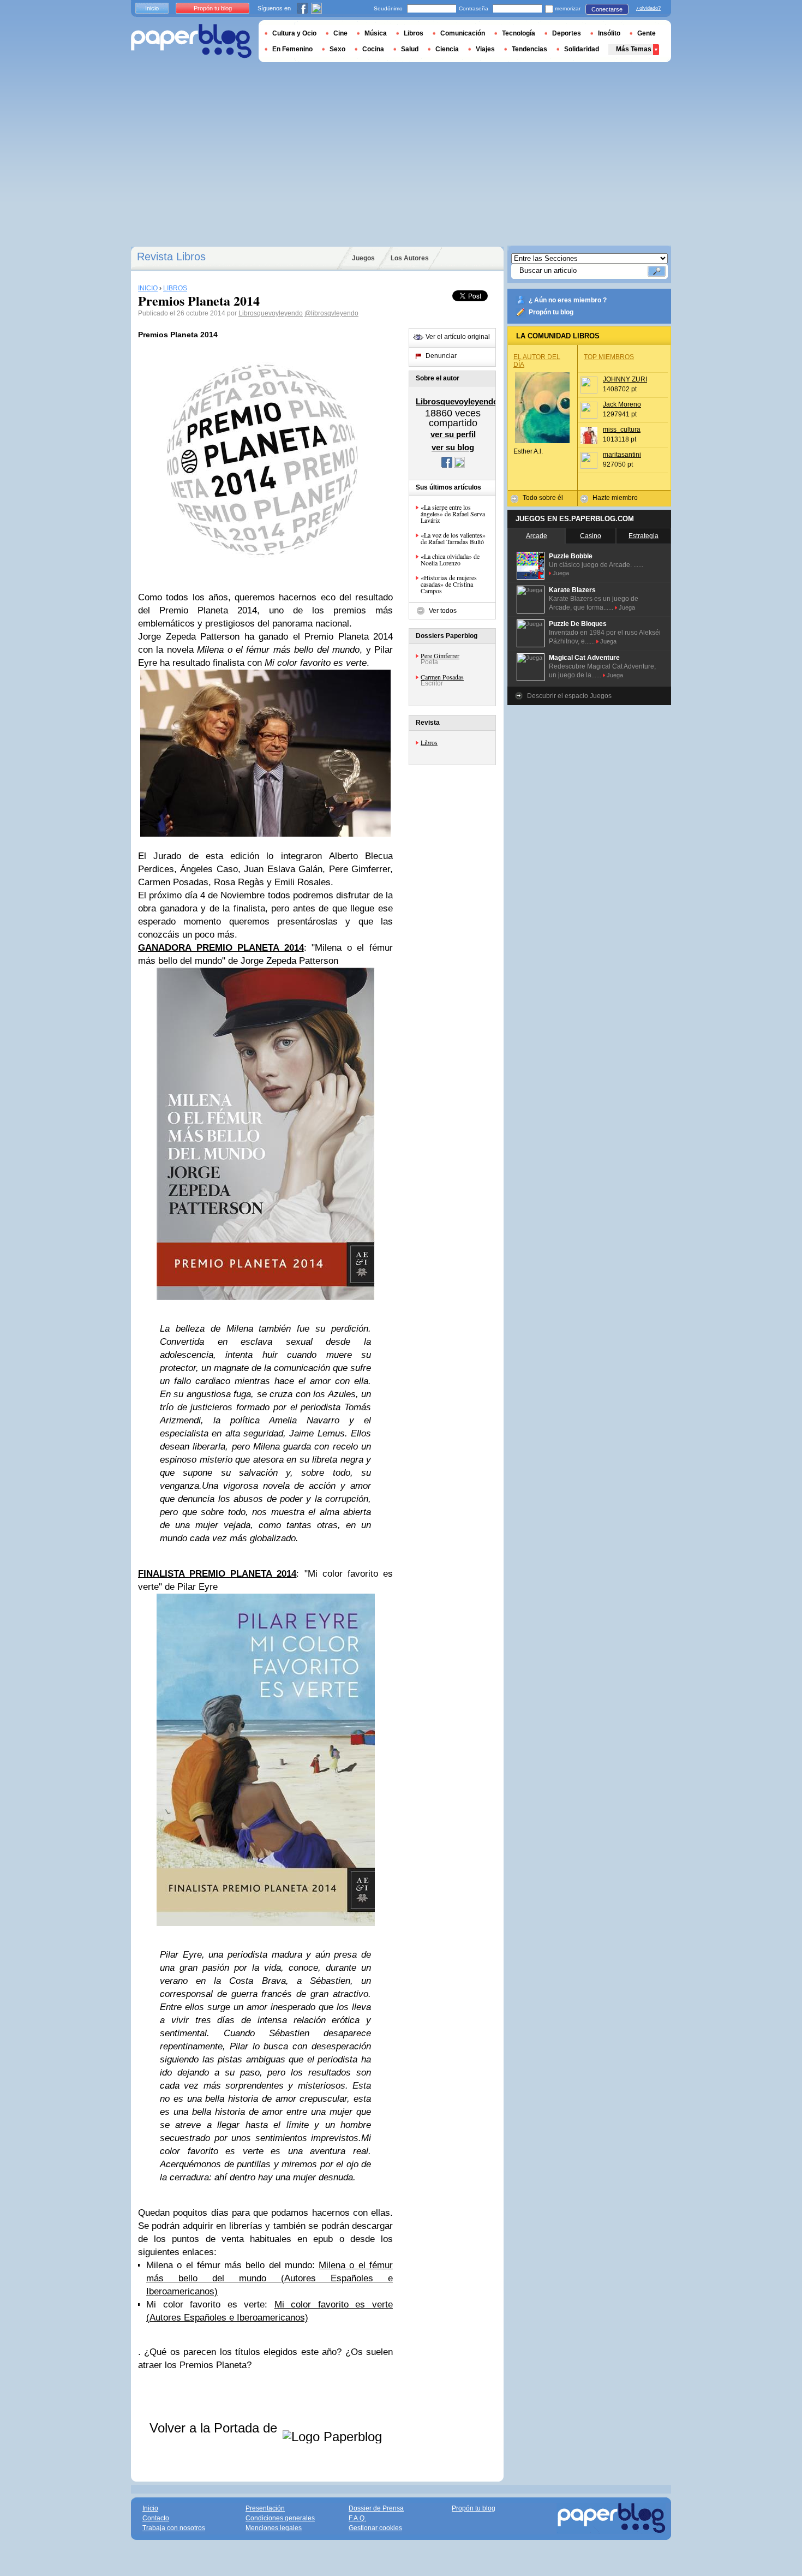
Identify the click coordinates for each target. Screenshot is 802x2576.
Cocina (373, 49)
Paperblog (191, 41)
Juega (561, 573)
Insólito (609, 33)
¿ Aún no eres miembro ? (568, 300)
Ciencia (447, 49)
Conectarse (607, 9)
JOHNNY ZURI (625, 379)
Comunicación (463, 33)
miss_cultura (622, 430)
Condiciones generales (280, 2518)
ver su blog (453, 447)
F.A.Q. (357, 2518)
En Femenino (292, 49)
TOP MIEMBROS (609, 357)
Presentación (265, 2508)
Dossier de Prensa (376, 2508)
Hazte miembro (615, 498)
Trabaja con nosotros (174, 2528)
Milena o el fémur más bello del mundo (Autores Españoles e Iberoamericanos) (270, 2278)
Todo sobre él (543, 498)
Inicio (152, 8)
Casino (591, 536)
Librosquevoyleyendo (271, 313)
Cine (340, 33)
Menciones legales (274, 2528)
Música (376, 33)
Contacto (156, 2518)
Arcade (537, 536)
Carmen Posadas (442, 677)
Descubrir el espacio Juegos (569, 696)
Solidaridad (582, 49)
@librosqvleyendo (331, 313)
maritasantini (622, 455)
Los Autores (410, 258)
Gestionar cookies (375, 2528)
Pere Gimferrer (440, 655)
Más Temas (634, 49)
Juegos (363, 258)
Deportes (567, 33)
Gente (647, 33)
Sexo (337, 49)
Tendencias (529, 49)
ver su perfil (453, 434)
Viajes (485, 49)
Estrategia (644, 536)
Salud (410, 49)
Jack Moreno (622, 404)
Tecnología (519, 33)
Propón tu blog (551, 312)
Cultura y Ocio (294, 33)
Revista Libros (171, 257)
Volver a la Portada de (215, 2428)
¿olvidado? (648, 8)
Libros (429, 742)
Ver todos (443, 611)
